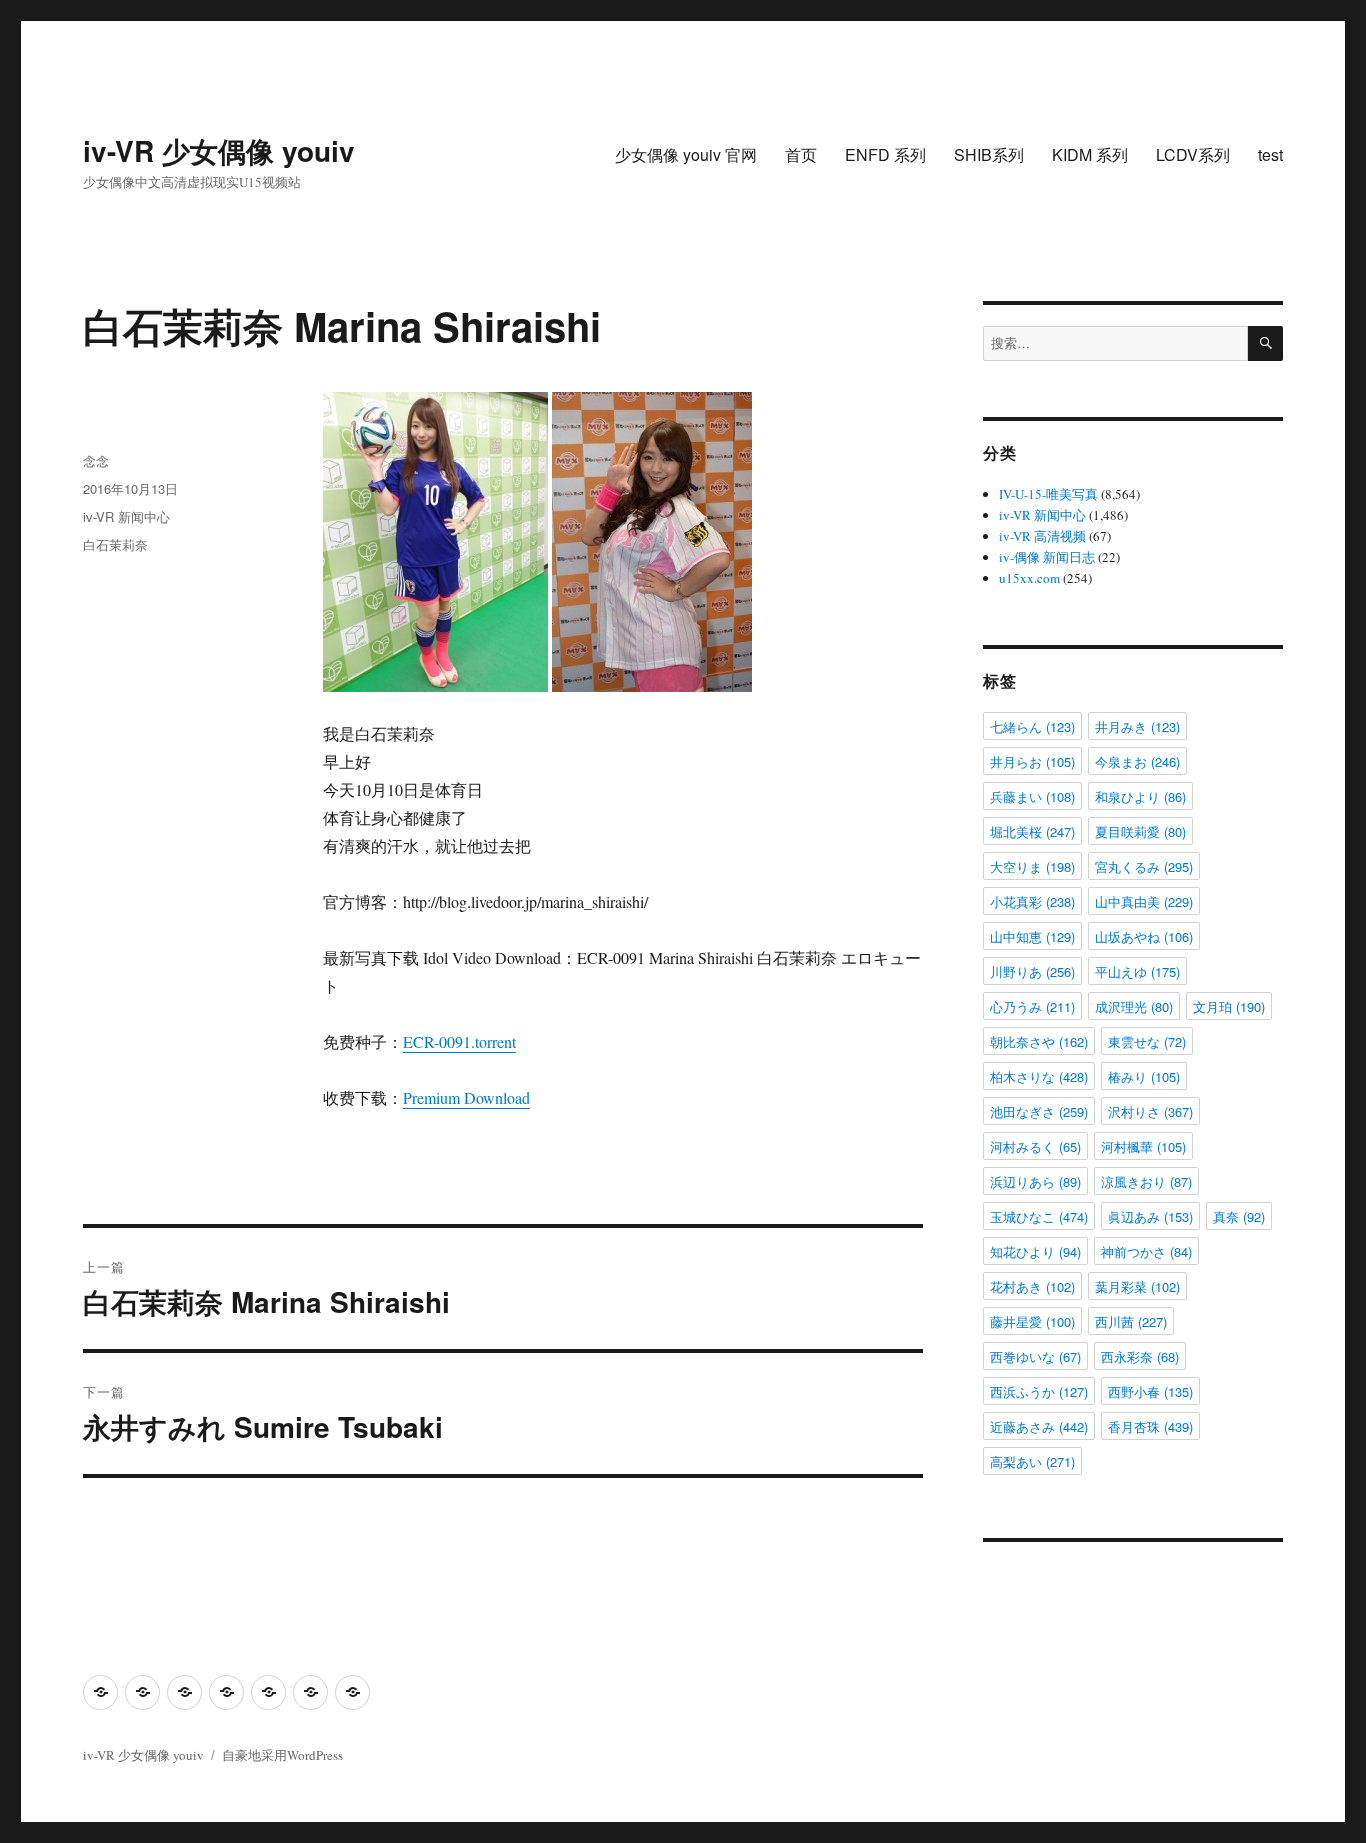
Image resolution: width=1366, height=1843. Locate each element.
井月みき (1137, 726)
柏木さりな (1039, 1076)
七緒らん (1032, 726)
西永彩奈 (1140, 1356)
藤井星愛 (1032, 1321)
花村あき (1032, 1286)
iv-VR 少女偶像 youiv (219, 150)
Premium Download (466, 1097)
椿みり (1144, 1076)
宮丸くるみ (1144, 866)
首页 (801, 154)
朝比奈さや (1039, 1041)
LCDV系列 (1193, 154)
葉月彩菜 (1137, 1286)
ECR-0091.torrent (459, 1041)
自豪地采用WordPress (282, 1755)
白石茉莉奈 (115, 544)
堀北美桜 (1032, 831)
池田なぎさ (1039, 1111)
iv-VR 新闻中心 (126, 516)
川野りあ (1032, 971)
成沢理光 (1134, 1006)
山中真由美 (1144, 901)
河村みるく (1035, 1146)
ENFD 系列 (885, 154)
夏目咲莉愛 (1140, 831)
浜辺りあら (1035, 1181)
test (1270, 154)
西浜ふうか (1039, 1391)
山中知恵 (1032, 936)
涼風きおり (1146, 1181)
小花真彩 (1032, 901)
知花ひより (1035, 1251)
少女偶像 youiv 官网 (686, 154)
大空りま (1032, 866)
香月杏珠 (1150, 1426)
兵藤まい (1032, 796)
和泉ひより (1140, 796)
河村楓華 (1143, 1146)
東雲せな (1147, 1041)
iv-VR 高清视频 (1042, 536)
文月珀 (1229, 1006)
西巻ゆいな (1035, 1356)
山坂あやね (1144, 936)
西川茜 (1131, 1321)
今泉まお (1137, 761)
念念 (96, 460)
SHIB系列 (989, 154)
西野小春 (1150, 1391)
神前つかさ (1146, 1251)
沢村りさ (1150, 1111)
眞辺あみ (1150, 1216)
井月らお (1032, 761)
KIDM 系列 (1090, 154)
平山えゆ (1137, 971)
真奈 (1239, 1216)
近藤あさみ (1039, 1426)
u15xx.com (1029, 578)
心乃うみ (1032, 1006)
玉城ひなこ (1039, 1216)
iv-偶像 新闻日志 (1047, 557)
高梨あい (1032, 1461)
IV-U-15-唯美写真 (1048, 494)
